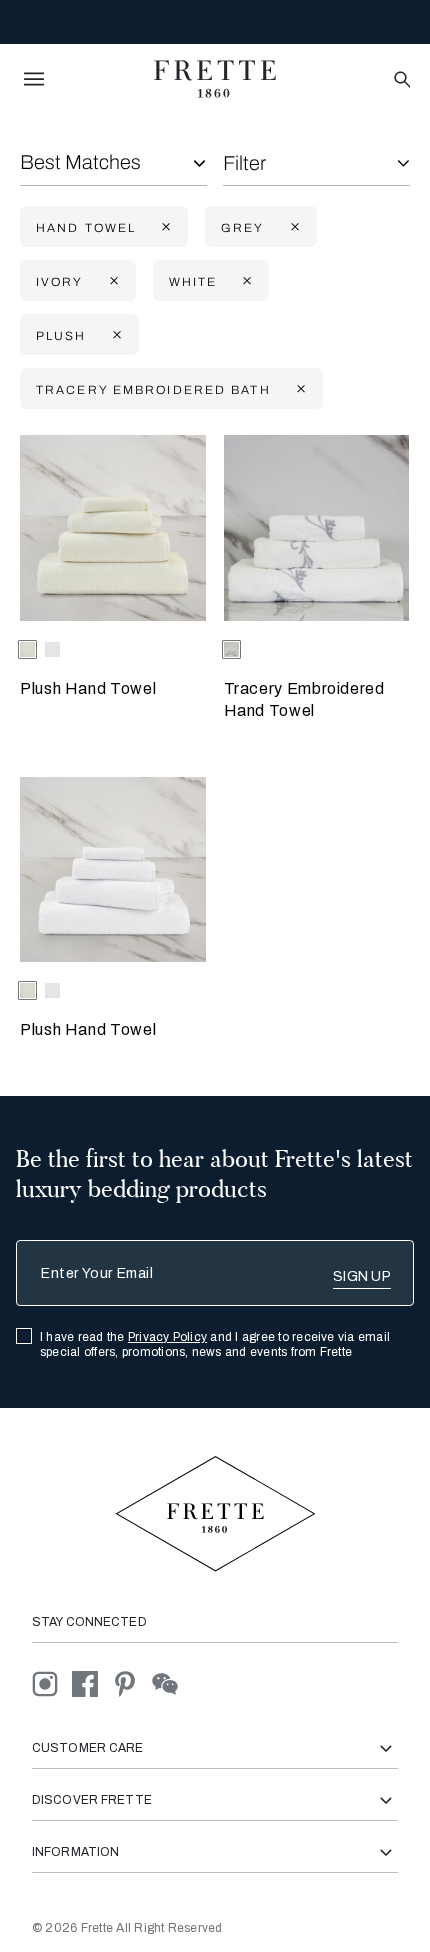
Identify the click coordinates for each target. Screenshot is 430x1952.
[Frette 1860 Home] (215, 79)
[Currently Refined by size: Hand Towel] (164, 227)
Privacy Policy (167, 1337)
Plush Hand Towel (88, 688)
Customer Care (88, 1748)
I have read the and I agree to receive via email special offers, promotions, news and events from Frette (215, 1344)
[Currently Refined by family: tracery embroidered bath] (299, 389)
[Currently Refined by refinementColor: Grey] (293, 227)
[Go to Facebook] (92, 1683)
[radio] (52, 649)
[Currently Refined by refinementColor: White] (245, 281)
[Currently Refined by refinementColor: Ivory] (112, 281)
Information (75, 1852)
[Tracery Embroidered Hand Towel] (317, 528)
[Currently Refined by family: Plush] (115, 335)
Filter (244, 163)
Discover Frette (92, 1800)
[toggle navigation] (34, 79)
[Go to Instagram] (52, 1683)
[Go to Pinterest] (132, 1683)
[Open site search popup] (400, 80)
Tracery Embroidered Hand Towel (304, 699)
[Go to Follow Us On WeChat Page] (170, 1683)
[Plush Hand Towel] (113, 528)
